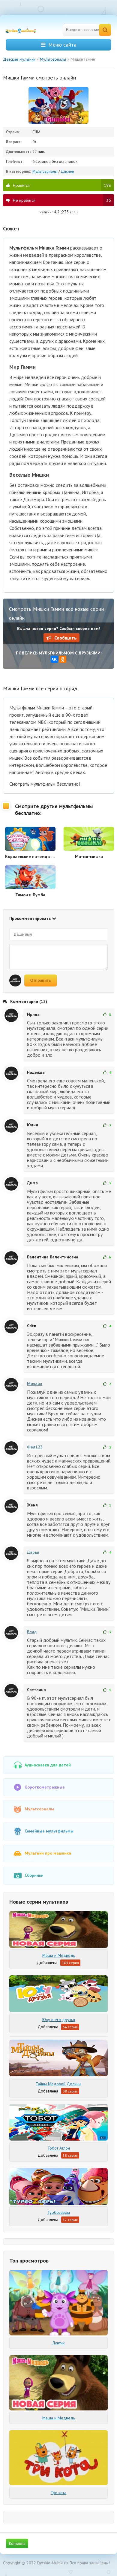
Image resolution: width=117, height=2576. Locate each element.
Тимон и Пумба (30, 895)
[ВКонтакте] (54, 659)
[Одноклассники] (63, 659)
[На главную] (24, 30)
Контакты (17, 2543)
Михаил (35, 1384)
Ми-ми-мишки (89, 856)
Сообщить (66, 638)
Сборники (34, 1875)
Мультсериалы (45, 171)
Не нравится (62, 200)
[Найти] (105, 30)
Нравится (62, 185)
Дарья (33, 1552)
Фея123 (35, 1447)
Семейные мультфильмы (49, 1831)
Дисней (67, 171)
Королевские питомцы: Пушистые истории (30, 856)
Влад (32, 1632)
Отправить (41, 980)
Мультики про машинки (48, 1853)
